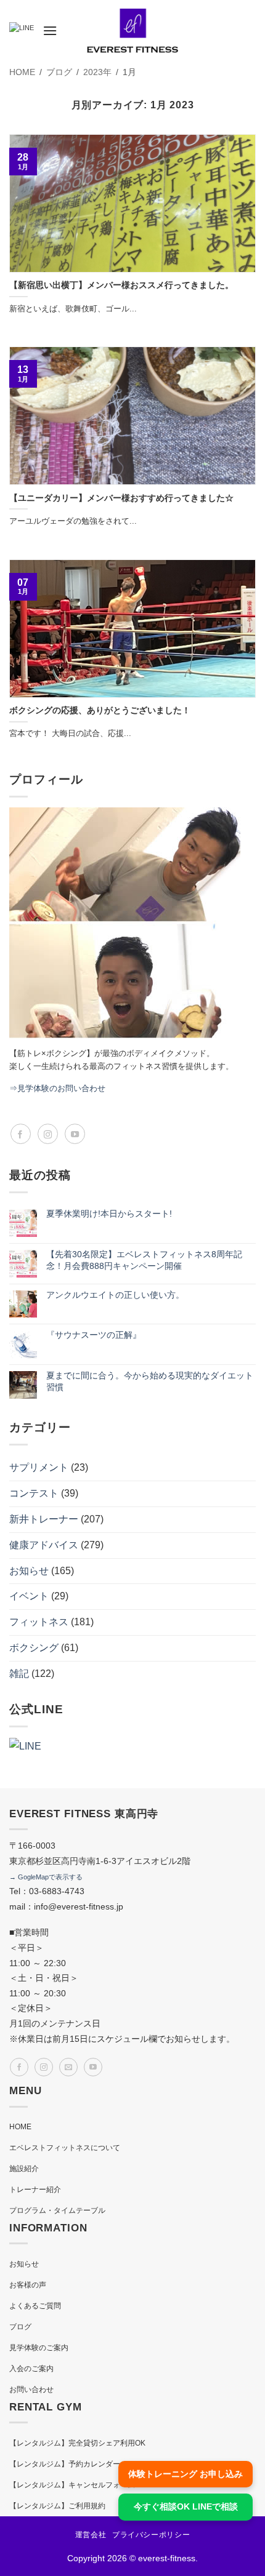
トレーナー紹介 (35, 2190)
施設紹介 (24, 2169)
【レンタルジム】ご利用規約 (57, 2506)
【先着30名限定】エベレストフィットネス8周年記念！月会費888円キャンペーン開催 (144, 1260)
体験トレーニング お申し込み (185, 2474)
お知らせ (29, 1571)
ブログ (20, 2327)
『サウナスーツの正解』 (94, 1335)
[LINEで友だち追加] (22, 31)
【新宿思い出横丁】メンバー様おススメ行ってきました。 (121, 285)
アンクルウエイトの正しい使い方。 (115, 1295)
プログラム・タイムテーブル (57, 2210)
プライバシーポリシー (151, 2535)
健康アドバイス (44, 1545)
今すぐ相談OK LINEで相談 (186, 2506)
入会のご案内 (31, 2369)
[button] (50, 30)
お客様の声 (28, 2285)
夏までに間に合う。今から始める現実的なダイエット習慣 (150, 1382)
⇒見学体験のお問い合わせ (57, 1088)
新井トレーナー (44, 1519)
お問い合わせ (31, 2390)
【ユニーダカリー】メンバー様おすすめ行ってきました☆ (121, 498)
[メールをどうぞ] (68, 2067)
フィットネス (39, 1622)
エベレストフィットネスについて (65, 2148)
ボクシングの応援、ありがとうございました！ (100, 710)
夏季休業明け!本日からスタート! (109, 1214)
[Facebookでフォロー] (21, 1134)
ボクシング (34, 1648)
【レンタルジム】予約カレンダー (65, 2464)
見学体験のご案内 (39, 2348)
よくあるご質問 (35, 2306)
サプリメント (39, 1467)
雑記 (19, 1674)
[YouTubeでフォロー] (75, 1134)
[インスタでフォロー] (48, 1134)
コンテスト (34, 1493)
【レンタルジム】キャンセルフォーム (72, 2485)
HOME (20, 2127)
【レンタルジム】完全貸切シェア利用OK (77, 2443)
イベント (29, 1596)
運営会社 (91, 2535)
